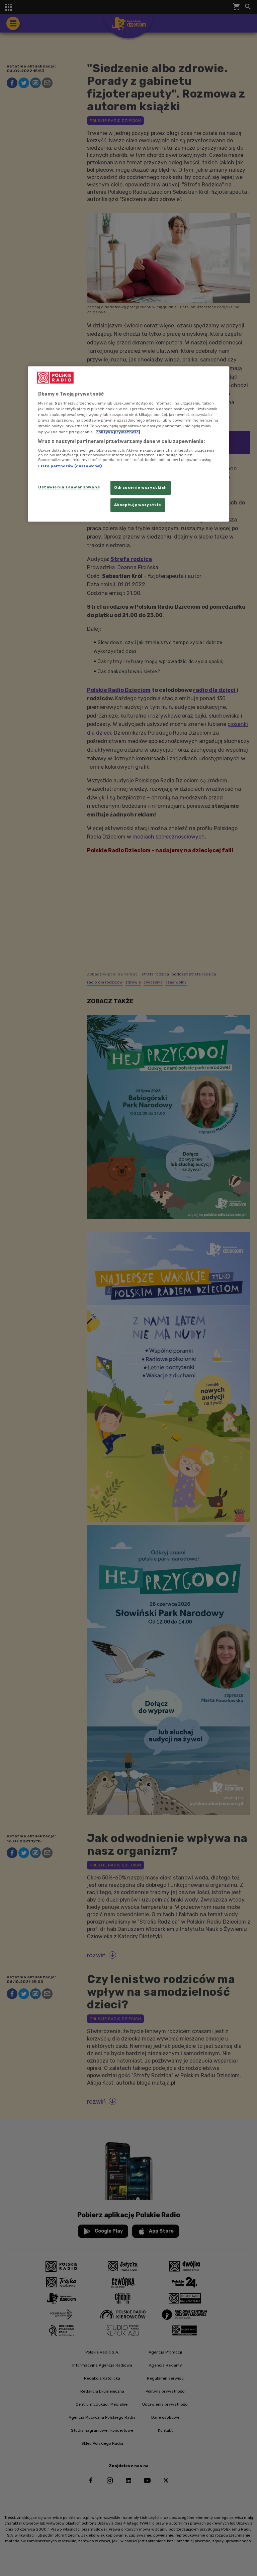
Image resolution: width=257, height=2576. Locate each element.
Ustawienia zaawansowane (69, 487)
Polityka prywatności (118, 432)
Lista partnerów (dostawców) (70, 466)
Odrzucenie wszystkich (141, 487)
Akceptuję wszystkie (138, 505)
